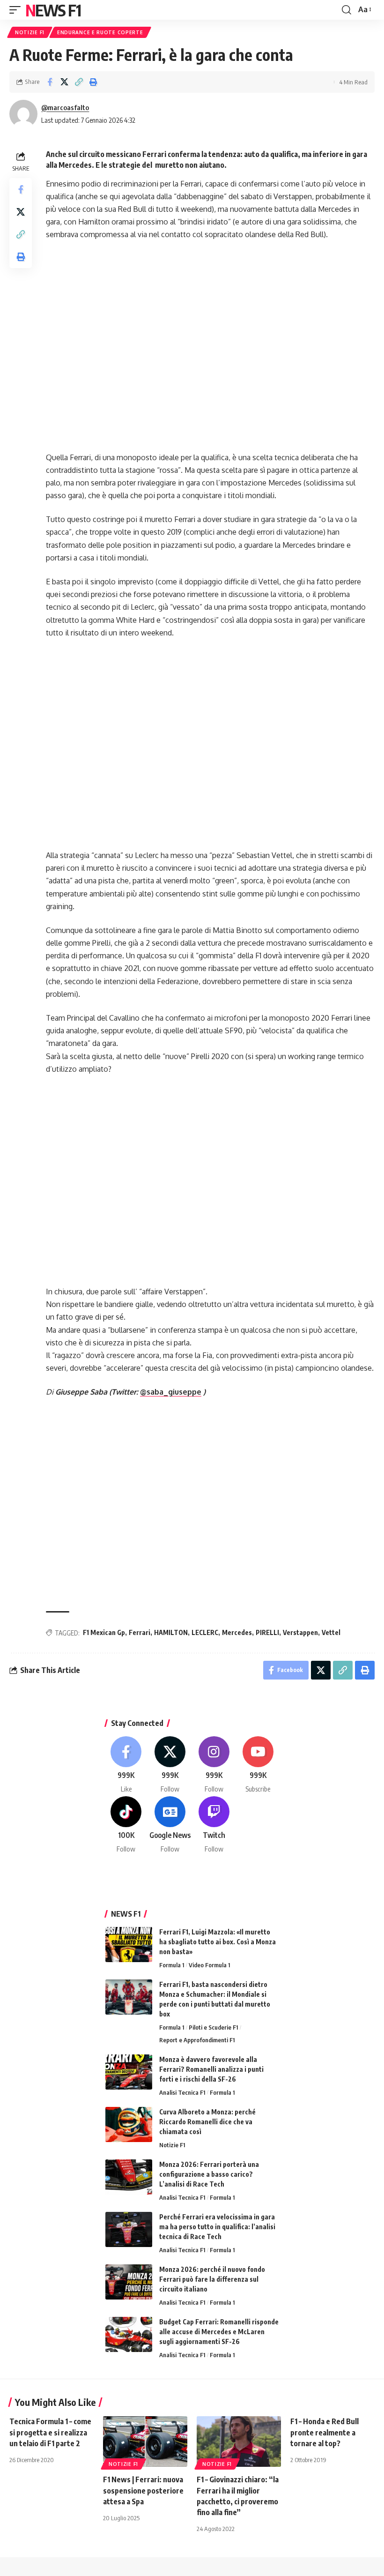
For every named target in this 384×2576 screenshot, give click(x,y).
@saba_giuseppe (171, 1392)
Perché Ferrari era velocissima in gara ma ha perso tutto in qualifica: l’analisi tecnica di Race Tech (217, 2227)
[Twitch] (214, 1825)
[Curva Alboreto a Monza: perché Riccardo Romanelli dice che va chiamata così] (129, 2124)
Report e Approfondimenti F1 (197, 2040)
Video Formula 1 (209, 1965)
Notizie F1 (30, 32)
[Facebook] (126, 1765)
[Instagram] (214, 1765)
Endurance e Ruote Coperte (100, 32)
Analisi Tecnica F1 (182, 2092)
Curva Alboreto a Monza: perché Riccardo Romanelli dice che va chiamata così (207, 2122)
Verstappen (300, 1632)
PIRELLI (267, 1632)
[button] (17, 10)
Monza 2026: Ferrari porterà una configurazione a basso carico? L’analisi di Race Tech (209, 2174)
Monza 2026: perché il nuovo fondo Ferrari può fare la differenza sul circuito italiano (212, 2279)
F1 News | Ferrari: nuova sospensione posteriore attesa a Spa (143, 2490)
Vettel (331, 1632)
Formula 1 (172, 1965)
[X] (170, 1765)
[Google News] (170, 1825)
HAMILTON (171, 1632)
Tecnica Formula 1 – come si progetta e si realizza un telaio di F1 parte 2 (50, 2432)
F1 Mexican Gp (104, 1632)
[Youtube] (258, 1765)
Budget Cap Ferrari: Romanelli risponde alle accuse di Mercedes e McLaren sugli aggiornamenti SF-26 (219, 2332)
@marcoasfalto (65, 107)
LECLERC (205, 1632)
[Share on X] (64, 82)
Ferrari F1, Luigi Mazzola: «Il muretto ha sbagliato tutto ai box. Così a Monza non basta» (218, 1942)
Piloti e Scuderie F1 (213, 2027)
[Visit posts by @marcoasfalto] (23, 114)
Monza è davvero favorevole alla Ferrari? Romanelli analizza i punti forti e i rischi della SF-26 (211, 2069)
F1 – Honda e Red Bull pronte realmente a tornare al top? (325, 2432)
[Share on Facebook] (50, 82)
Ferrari (140, 1632)
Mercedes (237, 1632)
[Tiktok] (126, 1825)
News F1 (53, 10)
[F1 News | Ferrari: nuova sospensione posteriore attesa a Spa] (145, 2442)
